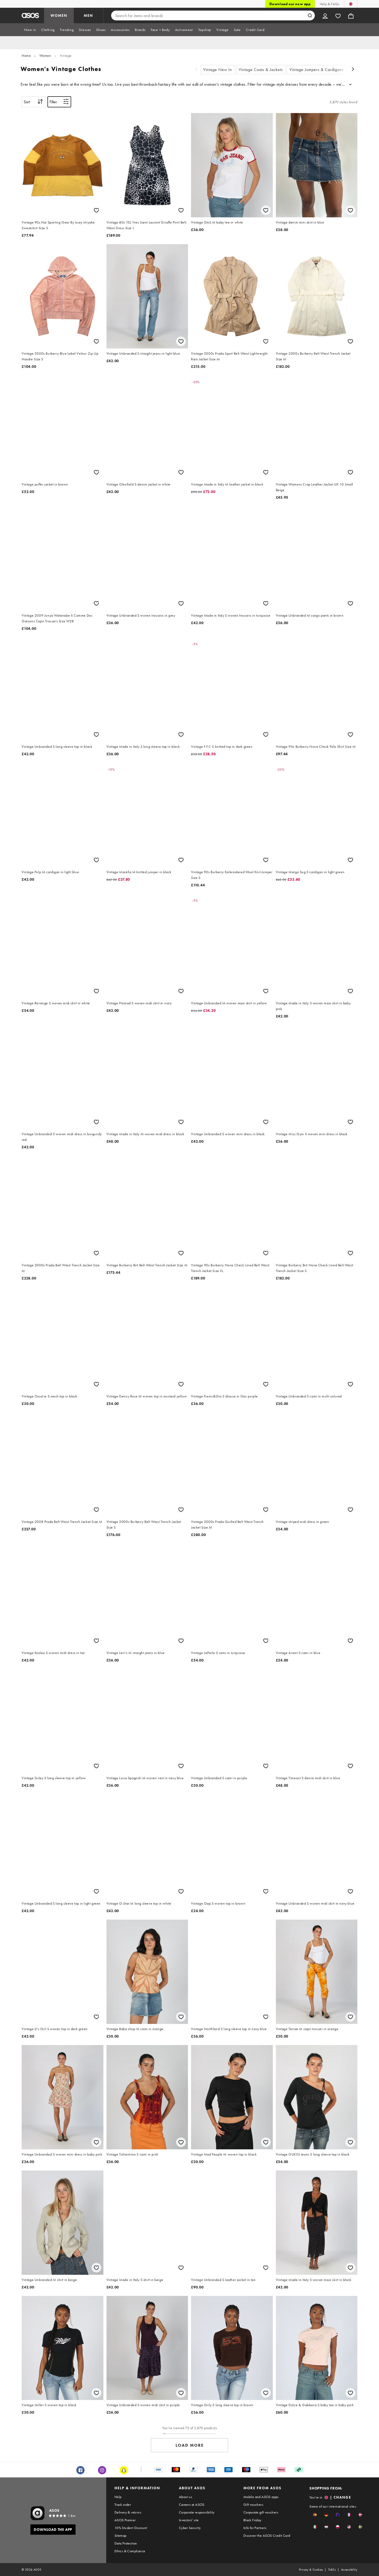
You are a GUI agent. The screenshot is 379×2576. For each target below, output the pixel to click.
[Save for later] (96, 210)
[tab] (30, 30)
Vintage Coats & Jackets (261, 70)
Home (26, 55)
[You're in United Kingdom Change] (351, 4)
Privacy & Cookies (311, 2570)
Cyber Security (190, 2528)
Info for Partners (255, 2528)
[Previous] (196, 70)
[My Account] (325, 15)
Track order (123, 2505)
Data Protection (126, 2543)
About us (186, 2497)
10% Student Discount (131, 2528)
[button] (315, 2515)
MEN (88, 15)
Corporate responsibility (197, 2512)
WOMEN (59, 15)
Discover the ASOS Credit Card (267, 2535)
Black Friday (252, 2520)
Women (45, 55)
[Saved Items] (338, 15)
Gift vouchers (253, 2505)
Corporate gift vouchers (261, 2512)
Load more (190, 2445)
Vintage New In (218, 70)
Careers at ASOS (192, 2505)
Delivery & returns (128, 2512)
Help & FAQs (329, 4)
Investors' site (189, 2520)
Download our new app (290, 4)
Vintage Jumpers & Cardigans (317, 70)
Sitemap (121, 2535)
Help (118, 2497)
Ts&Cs (332, 2570)
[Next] (353, 70)
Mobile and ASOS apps (261, 2497)
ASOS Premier (125, 2520)
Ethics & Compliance (130, 2551)
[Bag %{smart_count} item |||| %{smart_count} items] (351, 15)
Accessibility (349, 2570)
